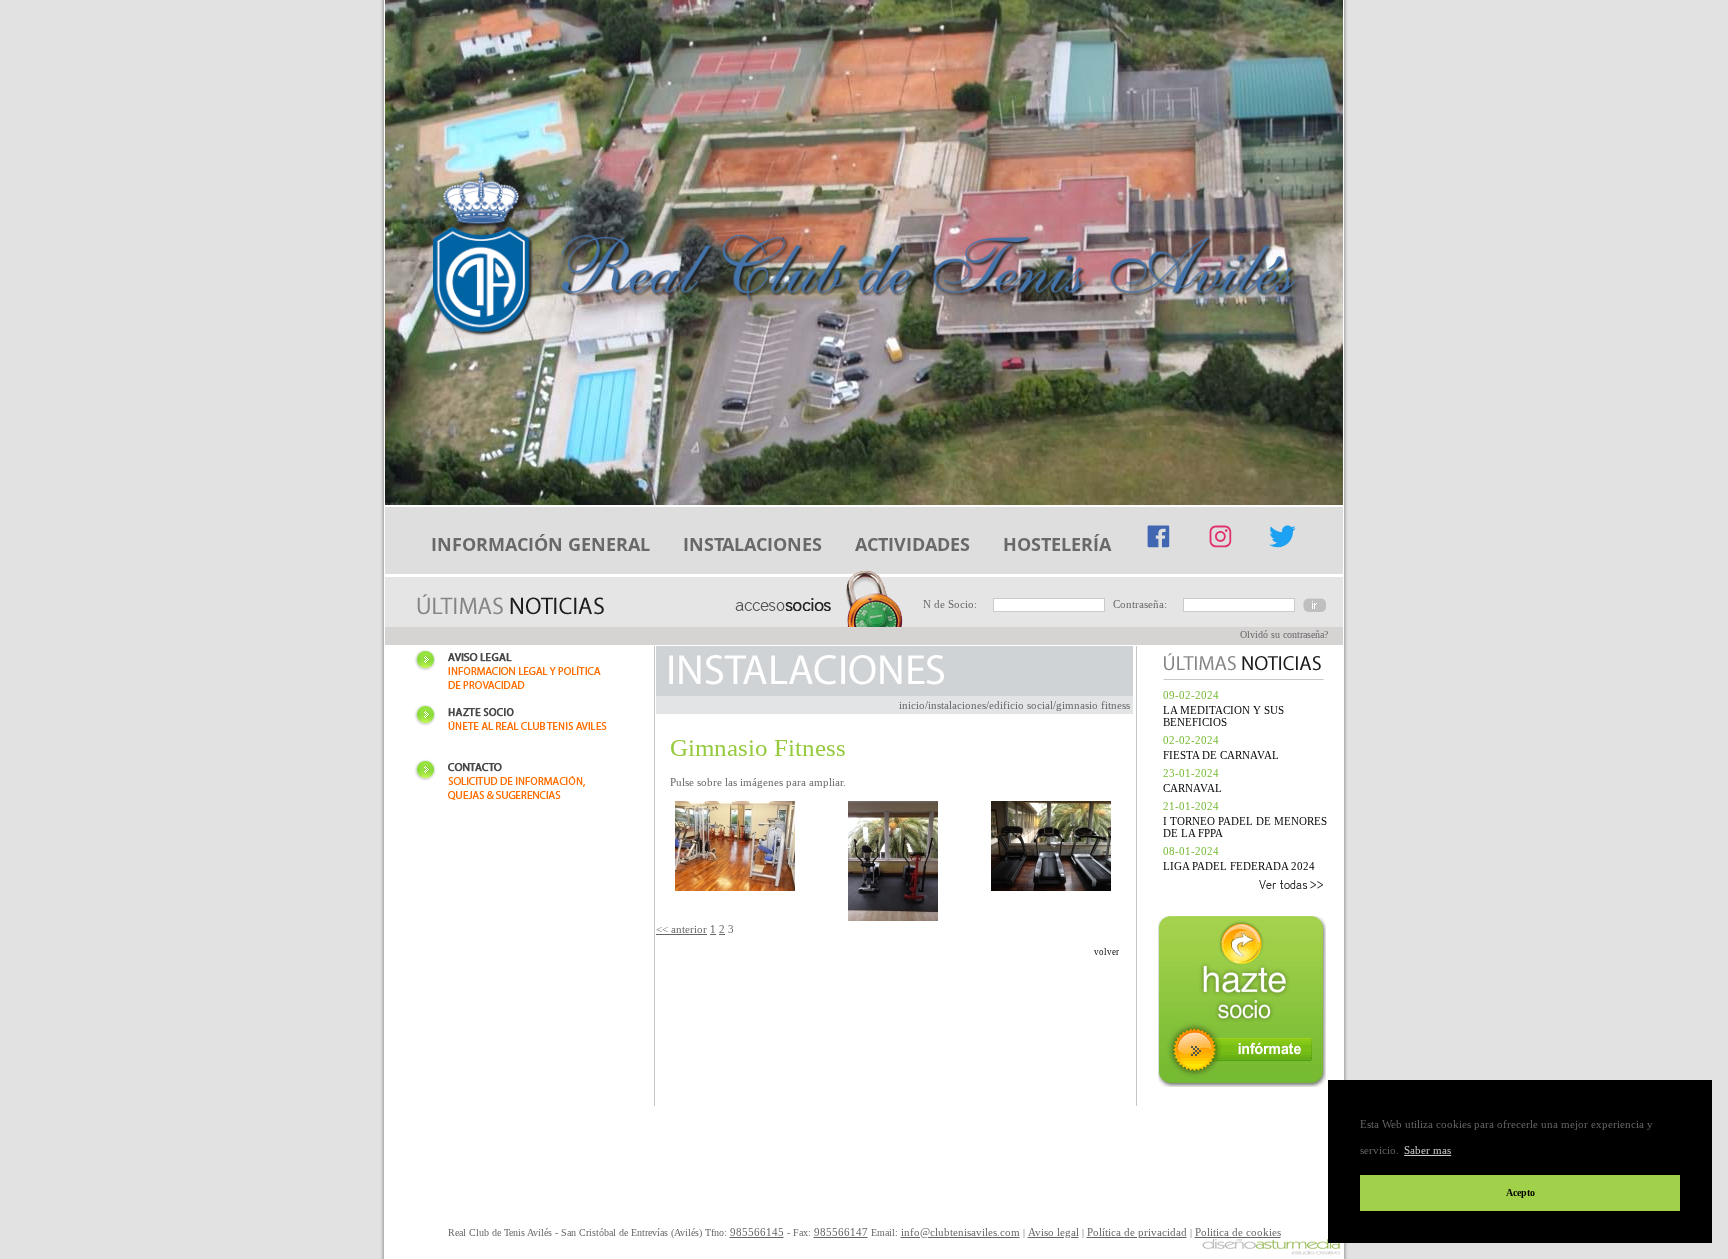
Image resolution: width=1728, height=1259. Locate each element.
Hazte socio (519, 728)
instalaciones (957, 705)
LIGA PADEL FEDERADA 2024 (1239, 866)
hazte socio (1244, 1003)
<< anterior (681, 929)
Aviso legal (519, 673)
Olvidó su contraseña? (1284, 634)
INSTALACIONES (752, 544)
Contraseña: (1140, 604)
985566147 (841, 1232)
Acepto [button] (1520, 1192)
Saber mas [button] (1427, 1150)
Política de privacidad (1137, 1232)
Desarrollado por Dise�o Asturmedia (1271, 1248)
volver (1106, 952)
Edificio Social (1021, 705)
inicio (912, 705)
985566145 (757, 1232)
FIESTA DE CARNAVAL (1221, 755)
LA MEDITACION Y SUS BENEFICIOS (1223, 716)
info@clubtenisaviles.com (960, 1232)
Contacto (519, 783)
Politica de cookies (1238, 1232)
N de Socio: (950, 604)
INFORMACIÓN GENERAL (540, 544)
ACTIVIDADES (912, 544)
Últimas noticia (510, 606)
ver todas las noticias (1240, 887)
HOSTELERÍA (1057, 544)
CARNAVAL (1192, 788)
